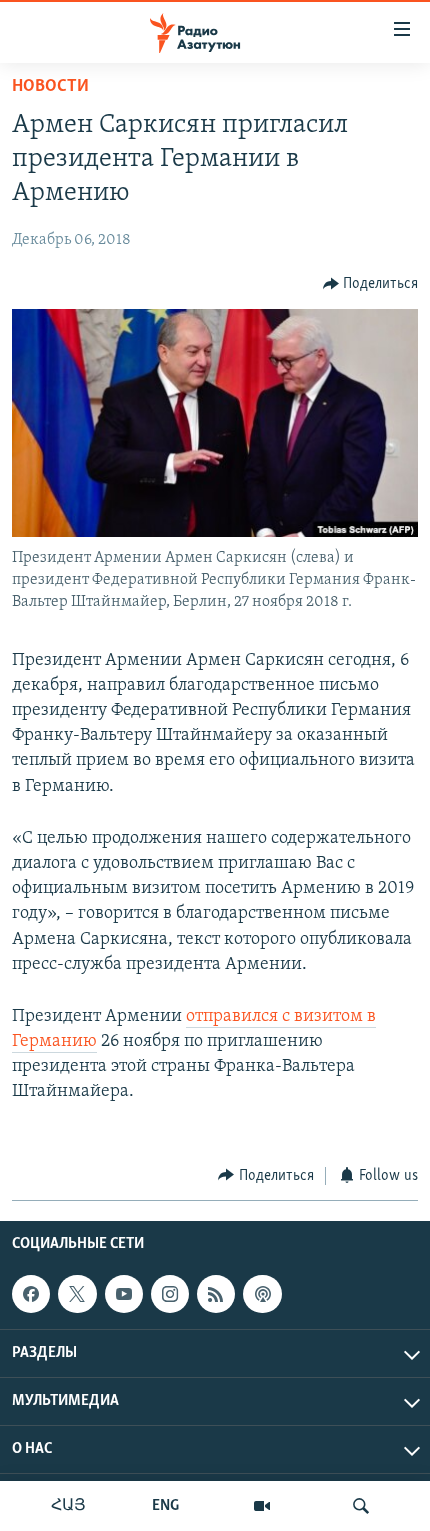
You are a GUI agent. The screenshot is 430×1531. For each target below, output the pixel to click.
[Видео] (262, 1506)
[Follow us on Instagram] (170, 1294)
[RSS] (216, 1294)
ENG (165, 1506)
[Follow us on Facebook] (31, 1294)
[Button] (371, 284)
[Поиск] (361, 1506)
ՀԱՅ (68, 1506)
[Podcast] (262, 1294)
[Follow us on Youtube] (124, 1294)
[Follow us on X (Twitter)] (77, 1294)
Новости (50, 87)
